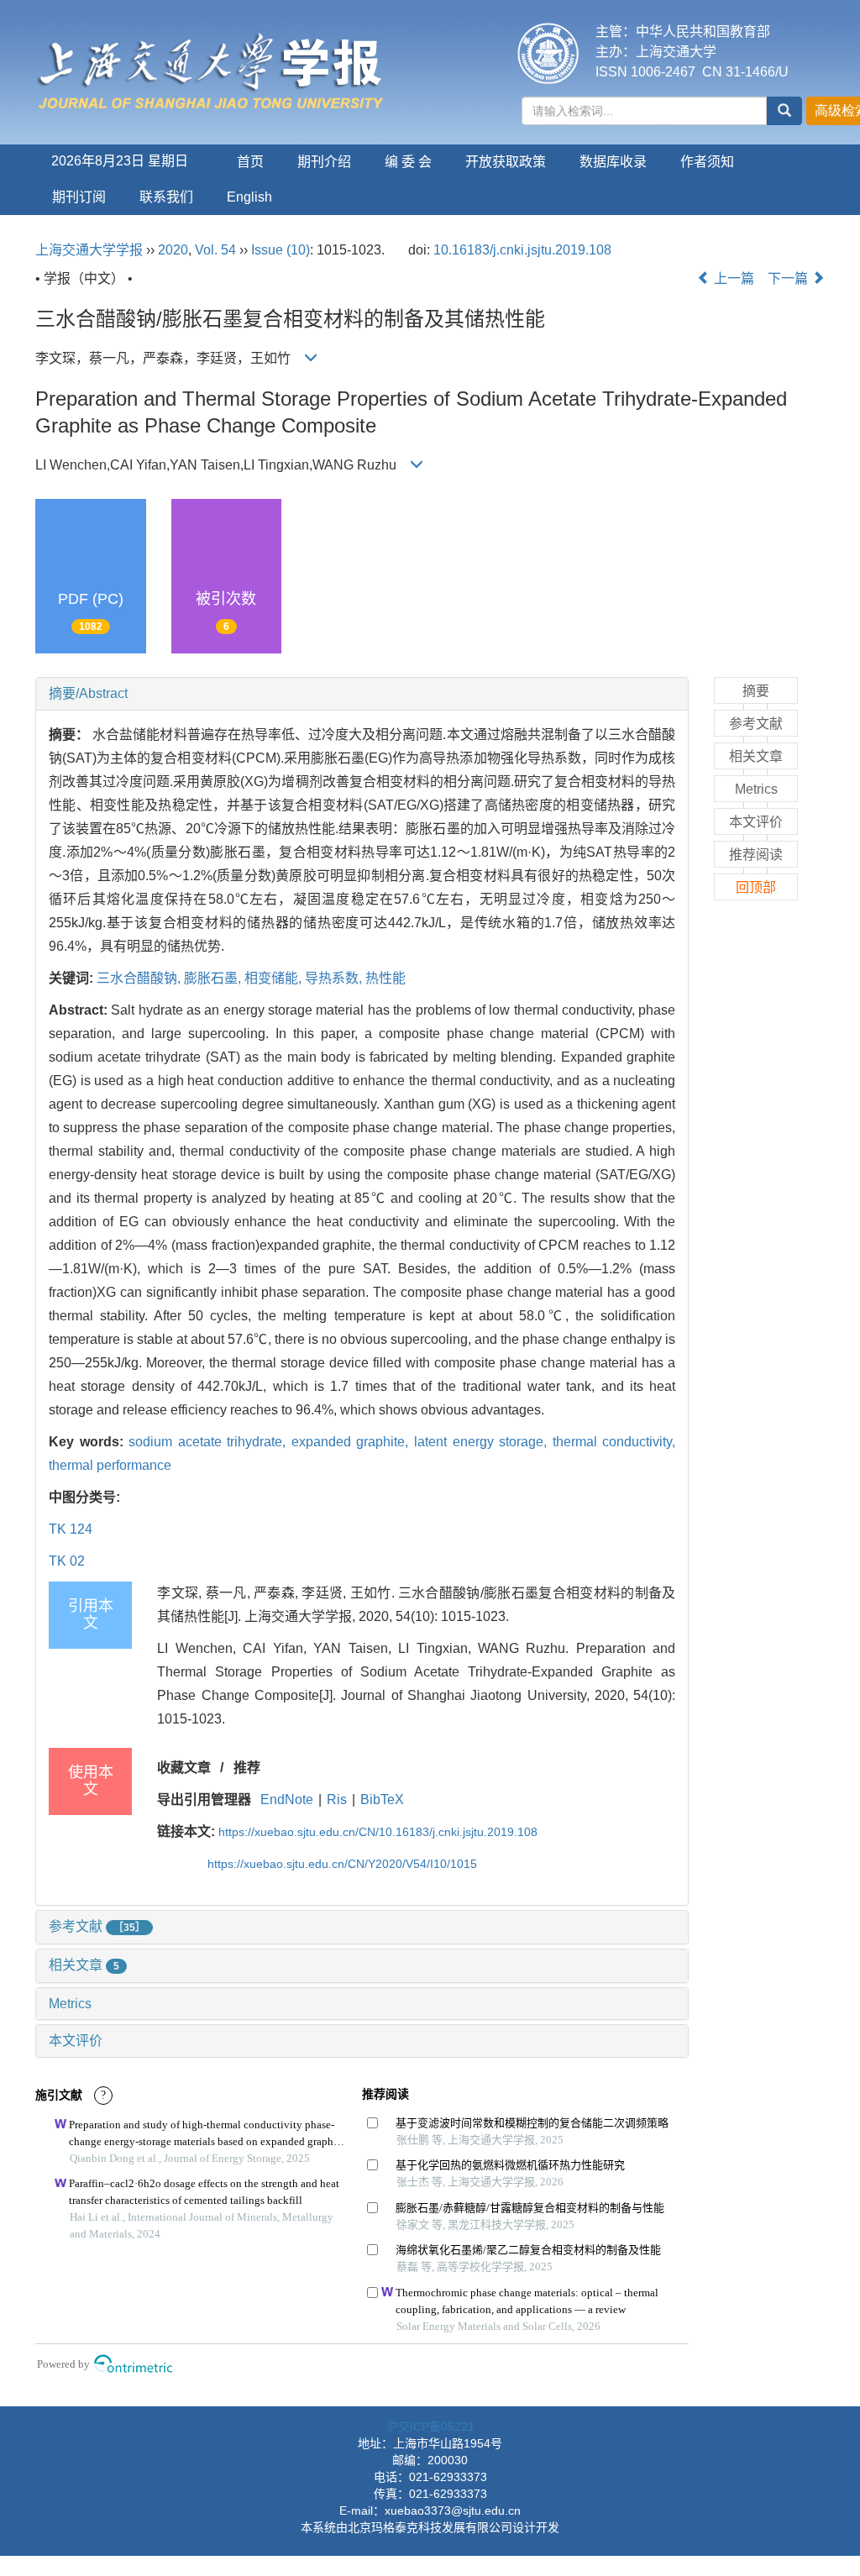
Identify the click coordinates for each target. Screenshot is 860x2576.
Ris (337, 1800)
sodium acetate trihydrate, (210, 1442)
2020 (173, 250)
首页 (250, 162)
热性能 (385, 978)
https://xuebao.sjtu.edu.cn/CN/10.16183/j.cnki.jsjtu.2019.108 (378, 1832)
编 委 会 (408, 162)
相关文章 (84, 1965)
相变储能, (275, 978)
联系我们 (166, 197)
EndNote (287, 1800)
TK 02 (67, 1561)
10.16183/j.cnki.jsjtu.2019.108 (522, 250)
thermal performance (110, 1465)
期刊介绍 (324, 162)
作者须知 (707, 162)
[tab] (362, 694)
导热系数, (335, 978)
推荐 (247, 1768)
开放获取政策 (506, 162)
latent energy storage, (483, 1442)
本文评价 (76, 2041)
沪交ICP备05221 (430, 2426)
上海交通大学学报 (89, 250)
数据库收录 (613, 162)
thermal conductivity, (614, 1442)
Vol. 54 (215, 250)
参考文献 (97, 1926)
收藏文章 (184, 1768)
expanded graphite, (353, 1442)
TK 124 (71, 1529)
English (249, 197)
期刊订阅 (79, 197)
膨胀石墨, (214, 978)
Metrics (70, 2004)
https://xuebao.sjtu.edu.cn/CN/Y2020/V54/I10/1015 (342, 1864)
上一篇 (732, 278)
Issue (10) (281, 250)
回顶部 (756, 887)
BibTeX (382, 1800)
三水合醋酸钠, (140, 978)
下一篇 (789, 278)
